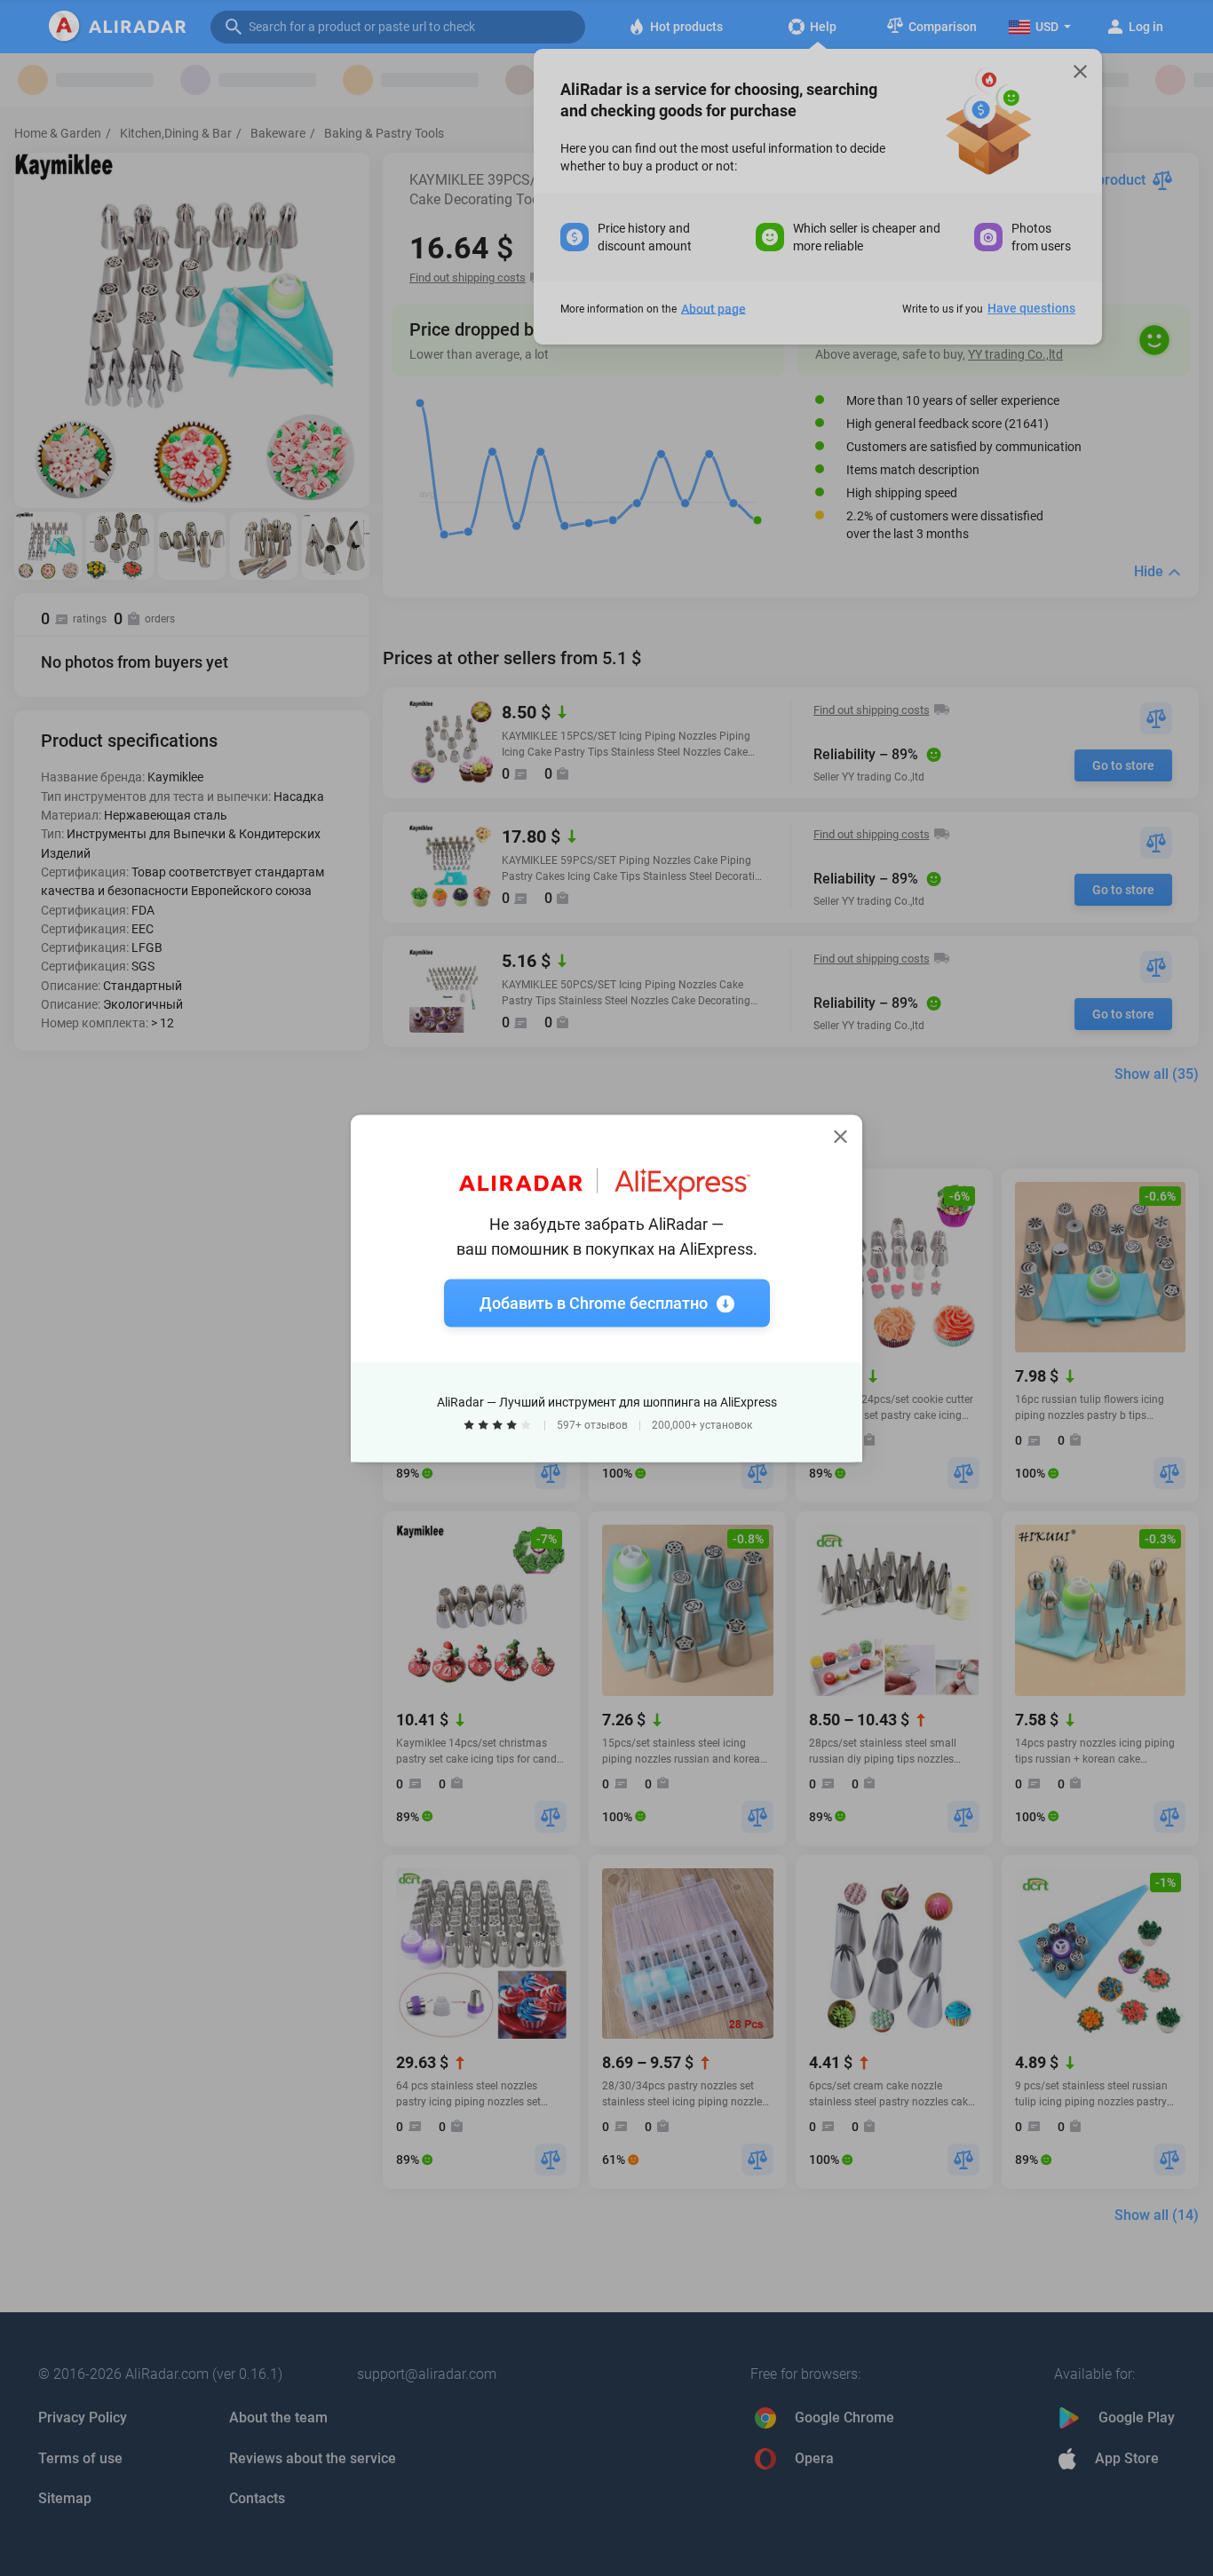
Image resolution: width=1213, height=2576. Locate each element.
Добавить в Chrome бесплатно (594, 1302)
